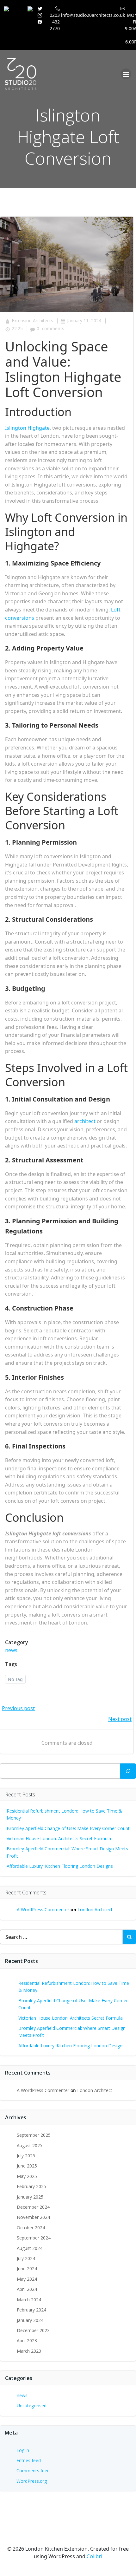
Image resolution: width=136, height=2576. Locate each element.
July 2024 (26, 2258)
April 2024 (27, 2289)
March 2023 (29, 2351)
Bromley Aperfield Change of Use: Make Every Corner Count (68, 1828)
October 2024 (31, 2228)
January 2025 (30, 2197)
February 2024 (31, 2310)
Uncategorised (32, 2406)
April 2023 (27, 2341)
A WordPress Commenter (43, 1909)
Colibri (94, 2556)
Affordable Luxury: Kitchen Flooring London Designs (60, 1866)
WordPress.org (32, 2481)
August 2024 (30, 2248)
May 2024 (27, 2279)
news (11, 1650)
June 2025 (27, 2166)
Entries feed (29, 2460)
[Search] (128, 1771)
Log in (23, 2450)
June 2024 (27, 2269)
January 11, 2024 (84, 320)
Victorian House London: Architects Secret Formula (59, 1838)
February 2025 (31, 2186)
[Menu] (126, 74)
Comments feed (33, 2471)
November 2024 (33, 2217)
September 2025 (34, 2135)
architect (85, 1121)
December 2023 (33, 2330)
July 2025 (26, 2156)
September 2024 (34, 2238)
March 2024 (29, 2300)
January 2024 (30, 2320)
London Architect (95, 1909)
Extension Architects (32, 320)
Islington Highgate (27, 428)
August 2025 (30, 2145)
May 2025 (27, 2176)
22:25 (17, 328)
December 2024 (33, 2207)
